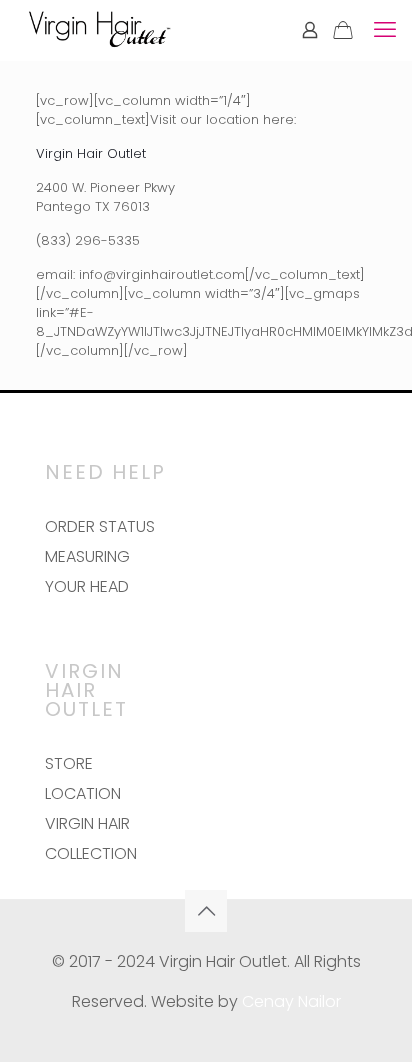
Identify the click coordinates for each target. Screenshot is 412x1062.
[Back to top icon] (206, 911)
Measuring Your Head (87, 571)
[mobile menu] (385, 30)
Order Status (100, 526)
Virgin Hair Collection (91, 838)
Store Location (83, 778)
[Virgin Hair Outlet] (99, 30)
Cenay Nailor (291, 1001)
